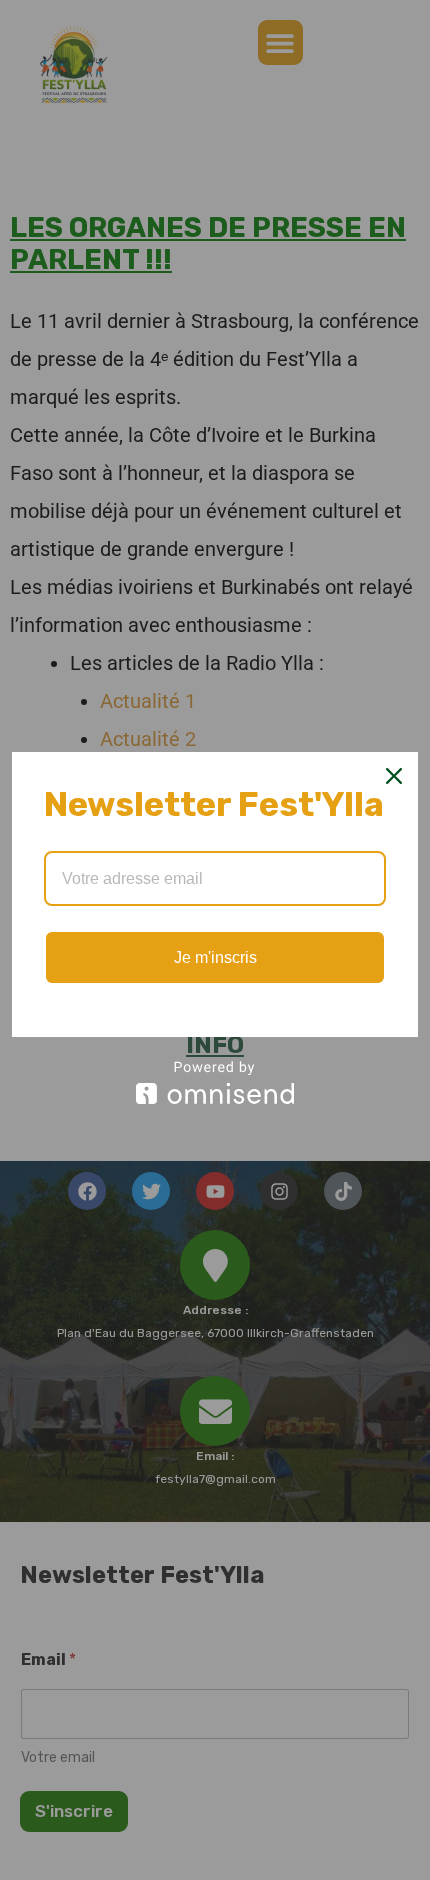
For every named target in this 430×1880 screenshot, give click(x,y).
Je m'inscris (215, 957)
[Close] (394, 776)
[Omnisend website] (215, 1082)
